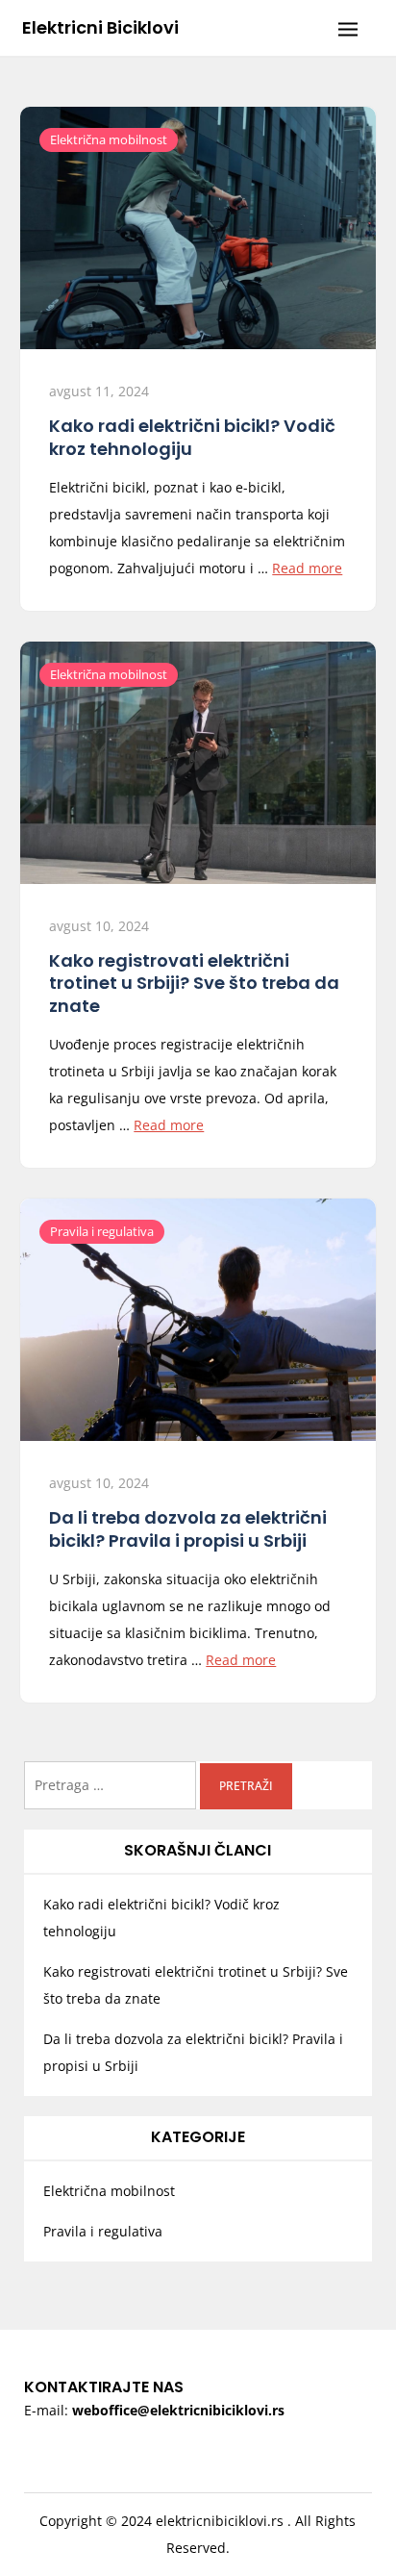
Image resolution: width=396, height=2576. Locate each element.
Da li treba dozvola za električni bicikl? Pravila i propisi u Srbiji (188, 1528)
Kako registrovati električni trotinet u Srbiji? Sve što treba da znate (194, 983)
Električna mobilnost (109, 139)
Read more (307, 568)
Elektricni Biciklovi (100, 27)
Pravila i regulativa (102, 1231)
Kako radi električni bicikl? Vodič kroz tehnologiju (192, 437)
